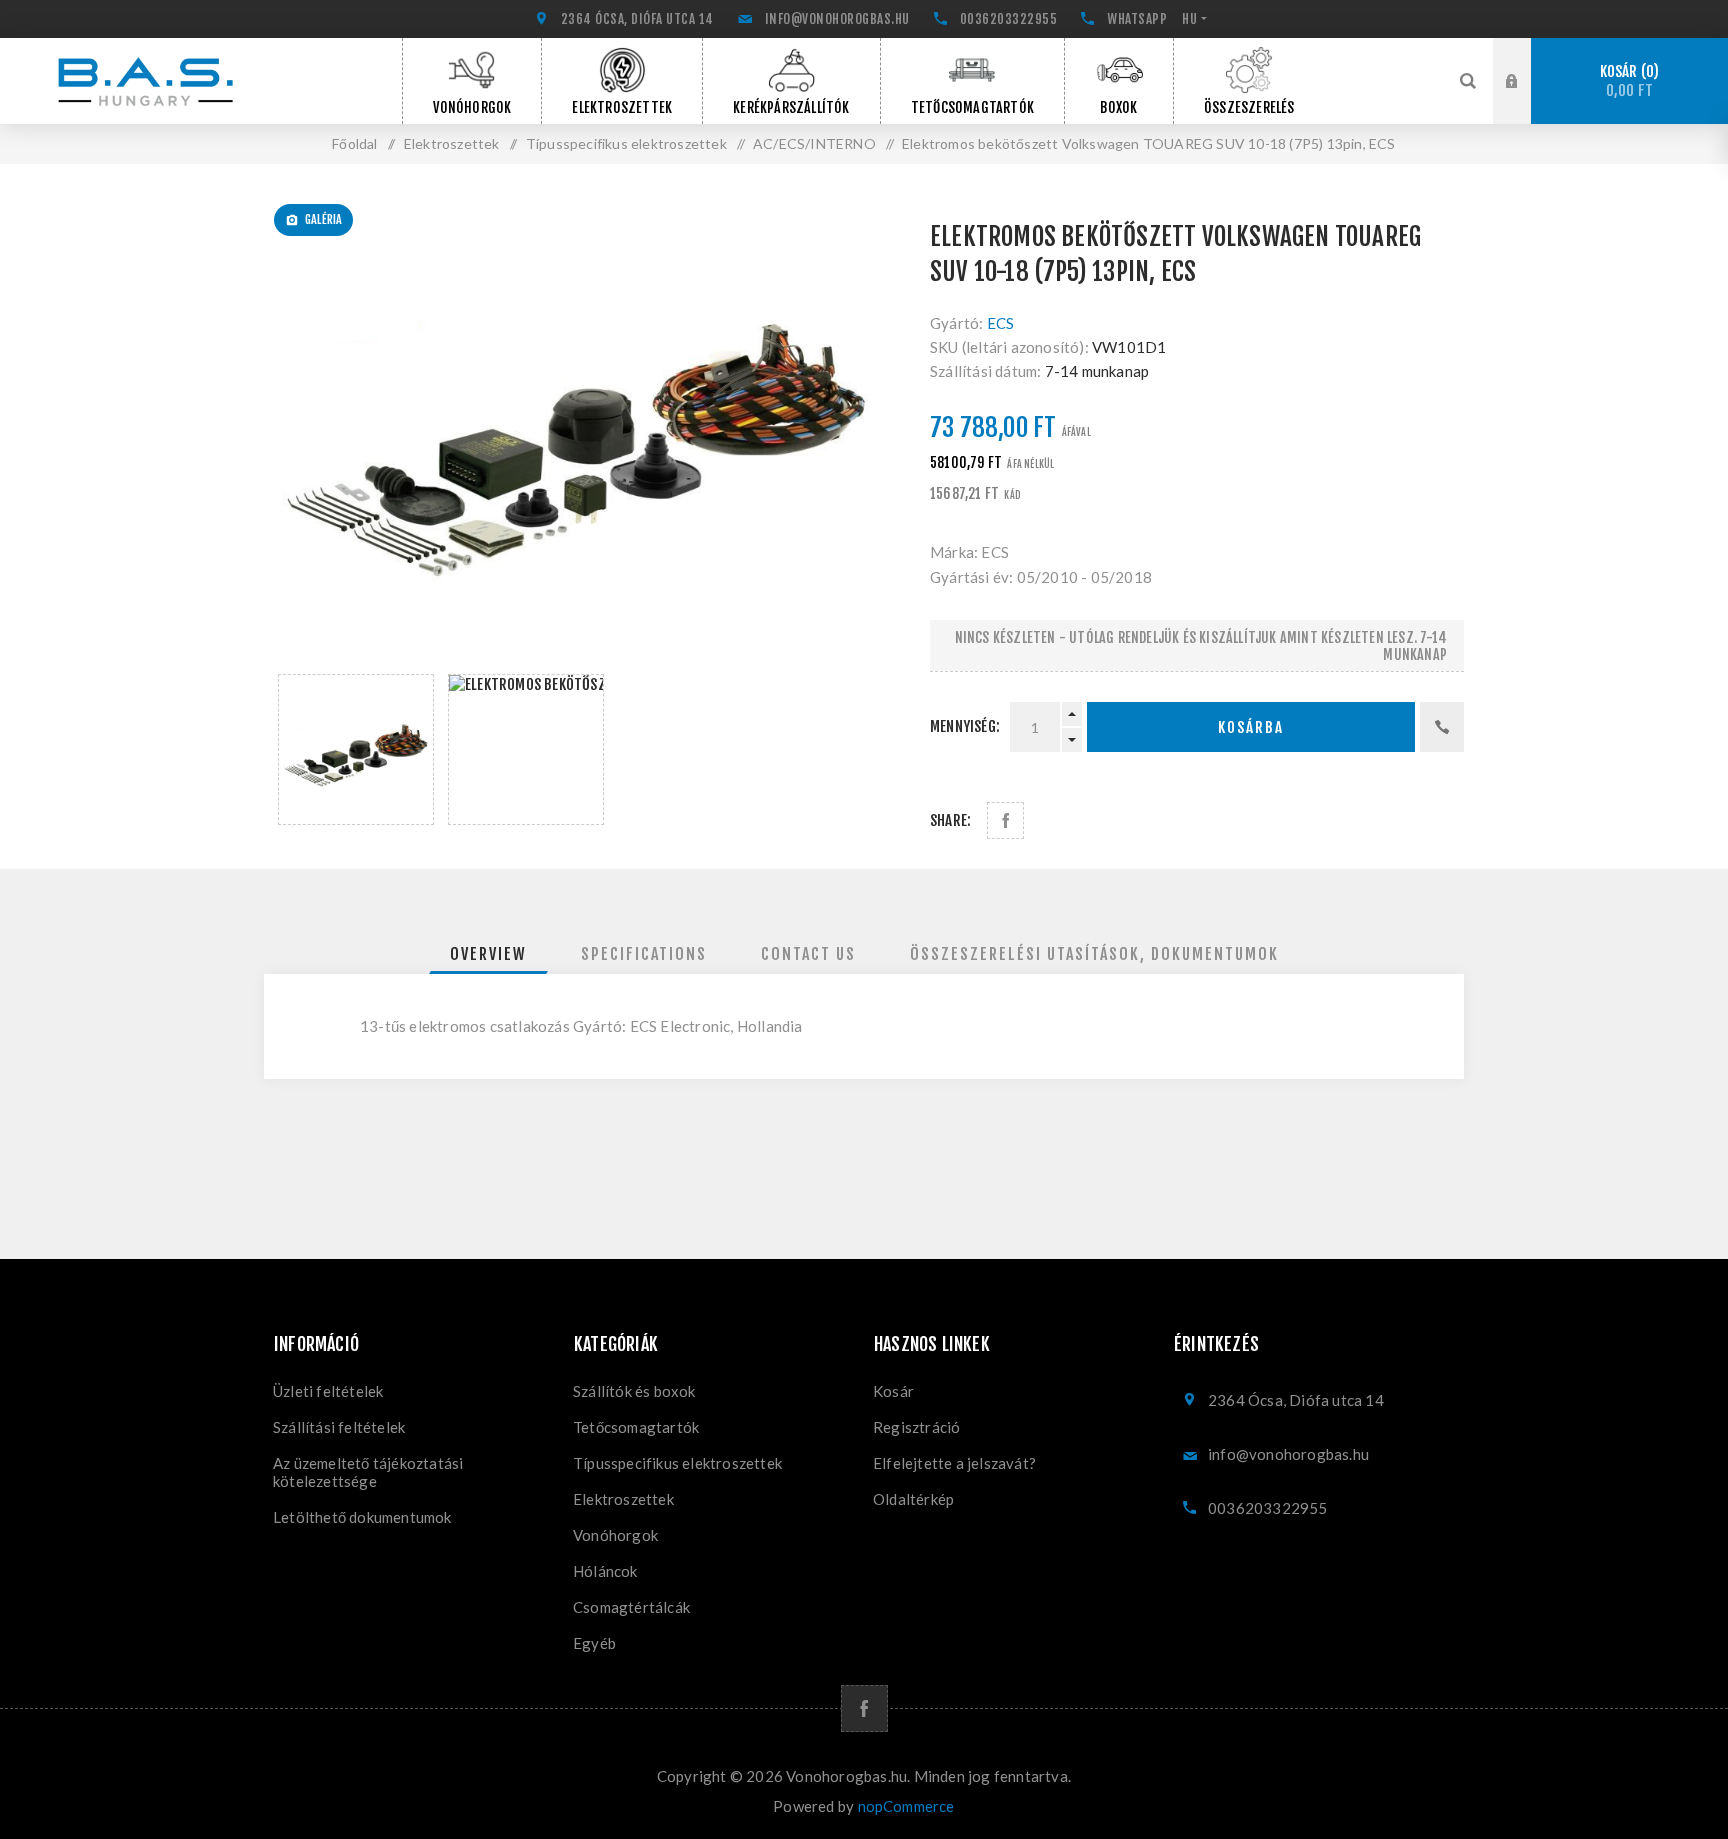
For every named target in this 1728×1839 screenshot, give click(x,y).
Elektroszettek (623, 1499)
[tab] (488, 954)
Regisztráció (1527, 100)
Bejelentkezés (1527, 57)
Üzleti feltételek (328, 1391)
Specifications (644, 954)
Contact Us (808, 954)
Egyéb (594, 1643)
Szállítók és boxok (634, 1391)
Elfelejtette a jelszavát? (954, 1463)
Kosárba (1251, 727)
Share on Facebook (1005, 820)
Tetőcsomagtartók (636, 1427)
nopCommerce (906, 1806)
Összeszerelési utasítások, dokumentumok (1094, 954)
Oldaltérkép (913, 1499)
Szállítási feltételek (339, 1427)
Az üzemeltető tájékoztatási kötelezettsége (368, 1472)
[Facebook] (864, 1708)
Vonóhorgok (615, 1535)
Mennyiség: (965, 726)
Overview (488, 954)
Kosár (1627, 81)
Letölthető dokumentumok (362, 1517)
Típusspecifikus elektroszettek (677, 1463)
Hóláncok (605, 1571)
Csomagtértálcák (631, 1607)
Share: (950, 820)
